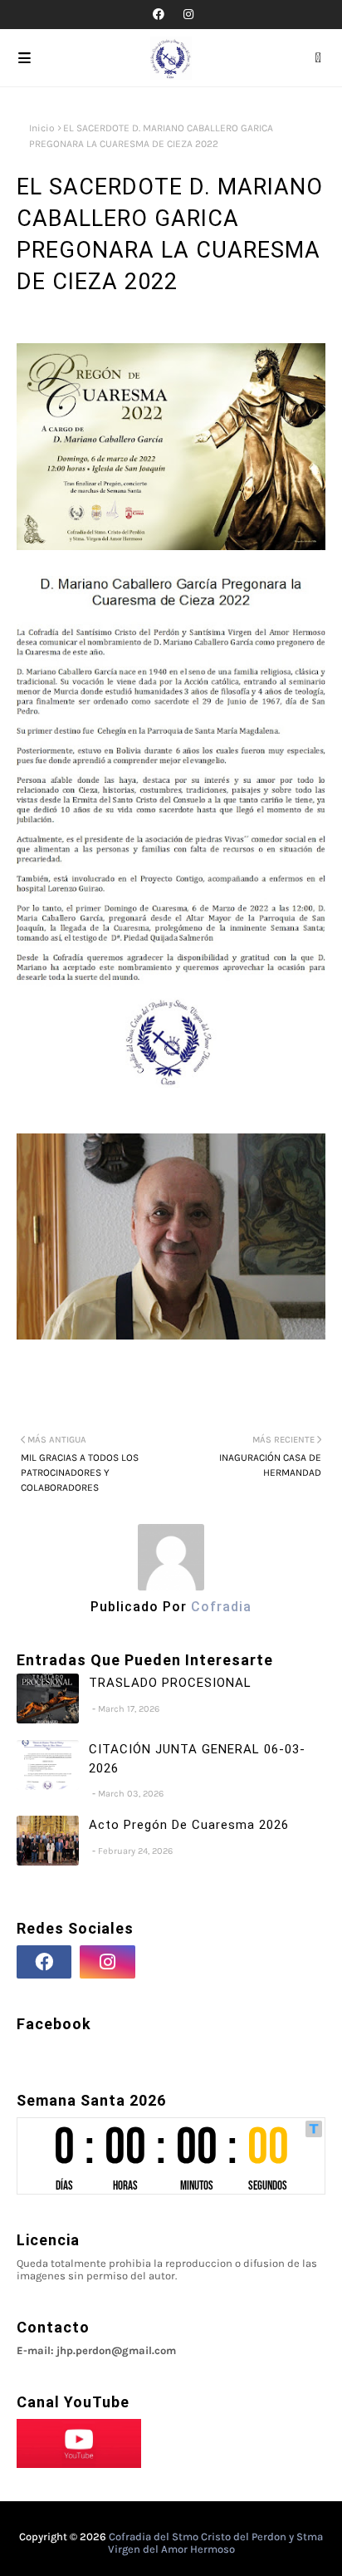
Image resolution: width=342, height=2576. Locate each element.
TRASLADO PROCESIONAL (170, 1683)
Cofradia (219, 1607)
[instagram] (186, 15)
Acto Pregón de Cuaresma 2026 (189, 1825)
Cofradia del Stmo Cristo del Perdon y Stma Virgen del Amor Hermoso (216, 2543)
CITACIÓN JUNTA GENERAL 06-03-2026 (197, 1759)
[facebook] (159, 15)
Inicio (42, 128)
